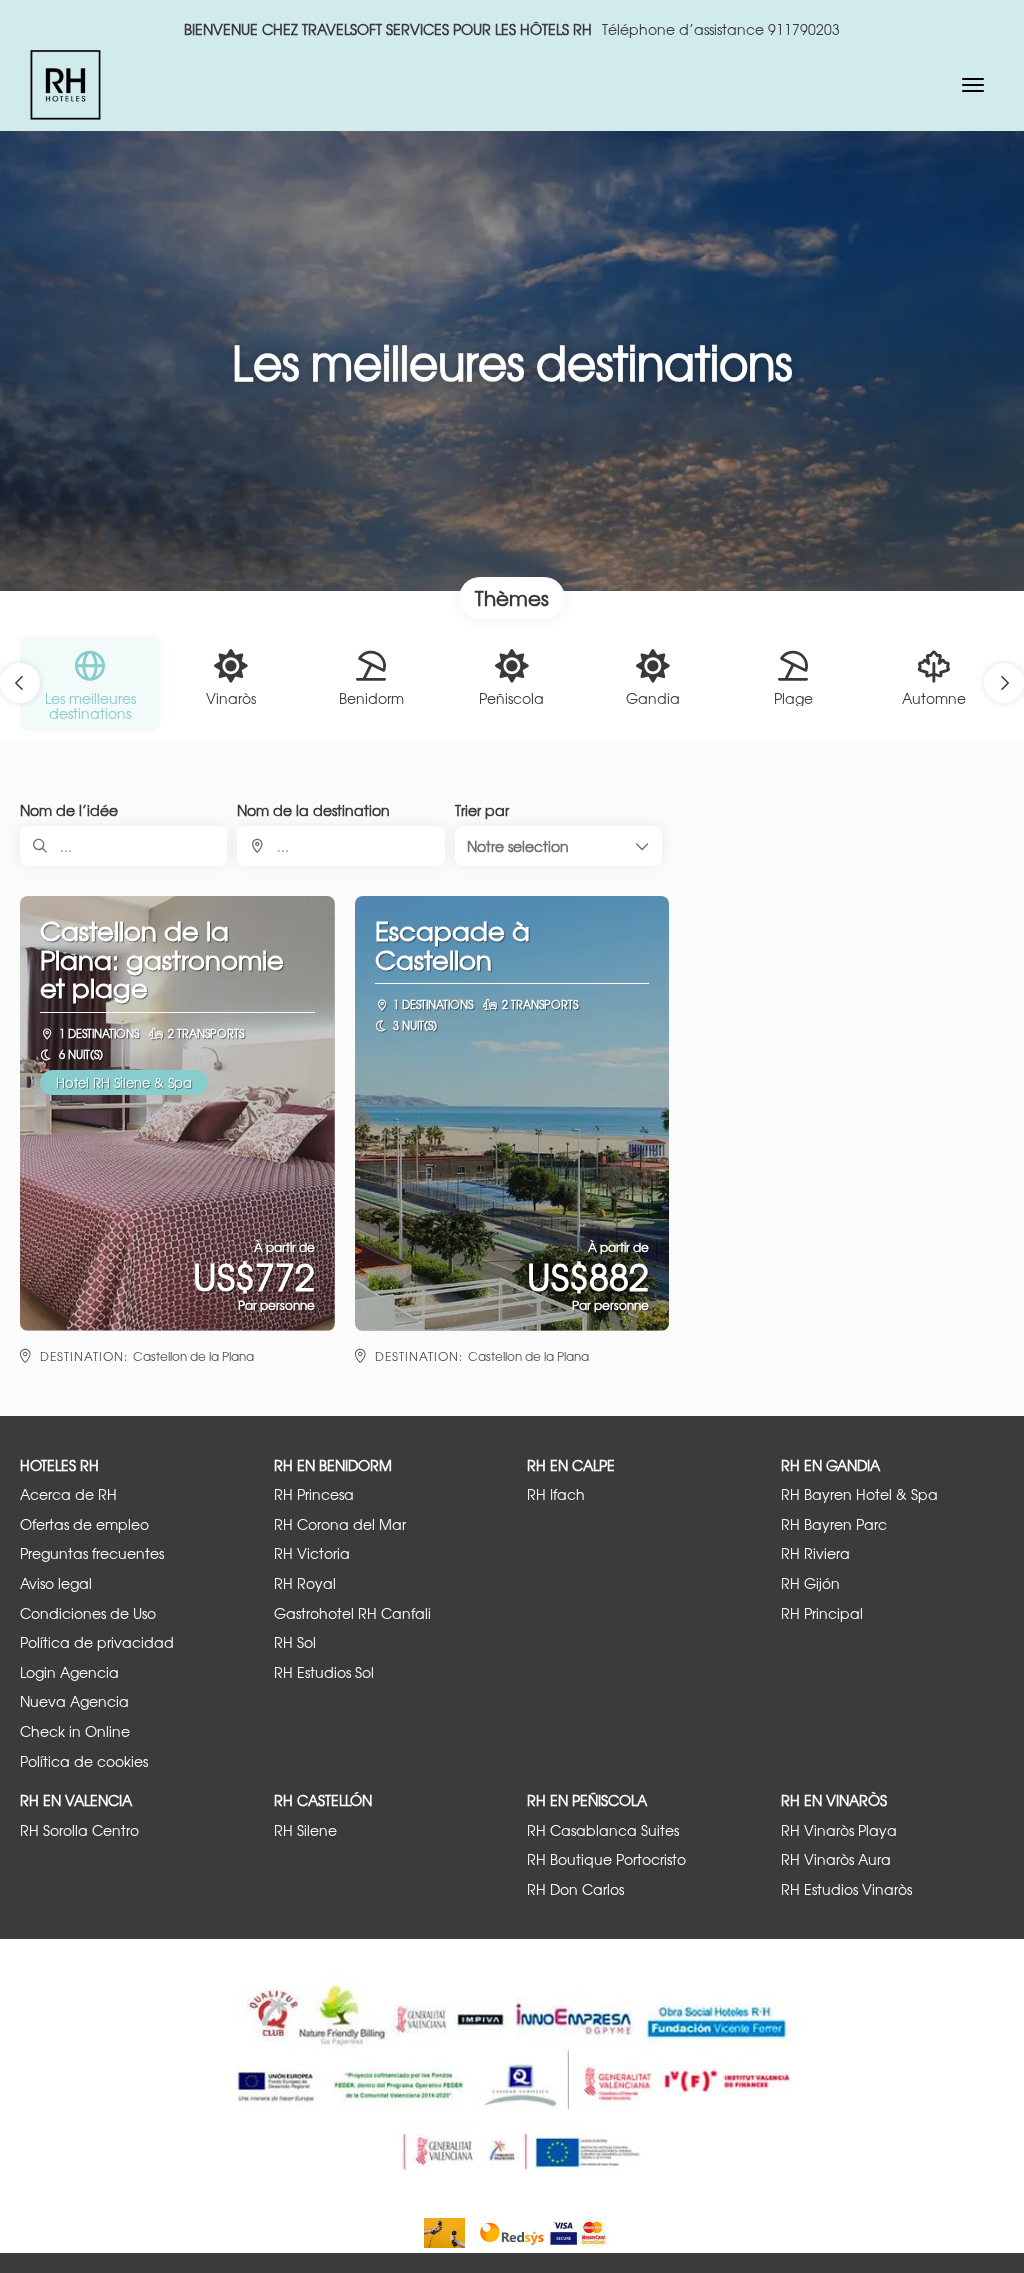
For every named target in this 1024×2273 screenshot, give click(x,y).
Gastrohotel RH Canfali (352, 1613)
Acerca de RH (68, 1494)
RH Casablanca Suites (603, 1830)
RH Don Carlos (575, 1889)
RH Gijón (810, 1583)
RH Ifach (556, 1494)
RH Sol (295, 1642)
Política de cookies (84, 1761)
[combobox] (340, 846)
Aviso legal (56, 1583)
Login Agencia (69, 1672)
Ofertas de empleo (84, 1524)
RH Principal (822, 1613)
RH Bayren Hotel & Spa (859, 1494)
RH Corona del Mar (340, 1524)
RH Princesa (314, 1494)
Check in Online (75, 1731)
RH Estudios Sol (324, 1672)
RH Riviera (815, 1553)
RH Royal (305, 1583)
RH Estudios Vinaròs (846, 1889)
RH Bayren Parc (834, 1524)
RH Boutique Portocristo (606, 1859)
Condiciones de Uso (88, 1613)
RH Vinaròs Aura (836, 1859)
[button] (20, 683)
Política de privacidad (97, 1642)
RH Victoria (312, 1553)
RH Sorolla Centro (79, 1830)
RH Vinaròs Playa (839, 1830)
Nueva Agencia (74, 1701)
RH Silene (305, 1830)
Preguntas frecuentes (92, 1553)
